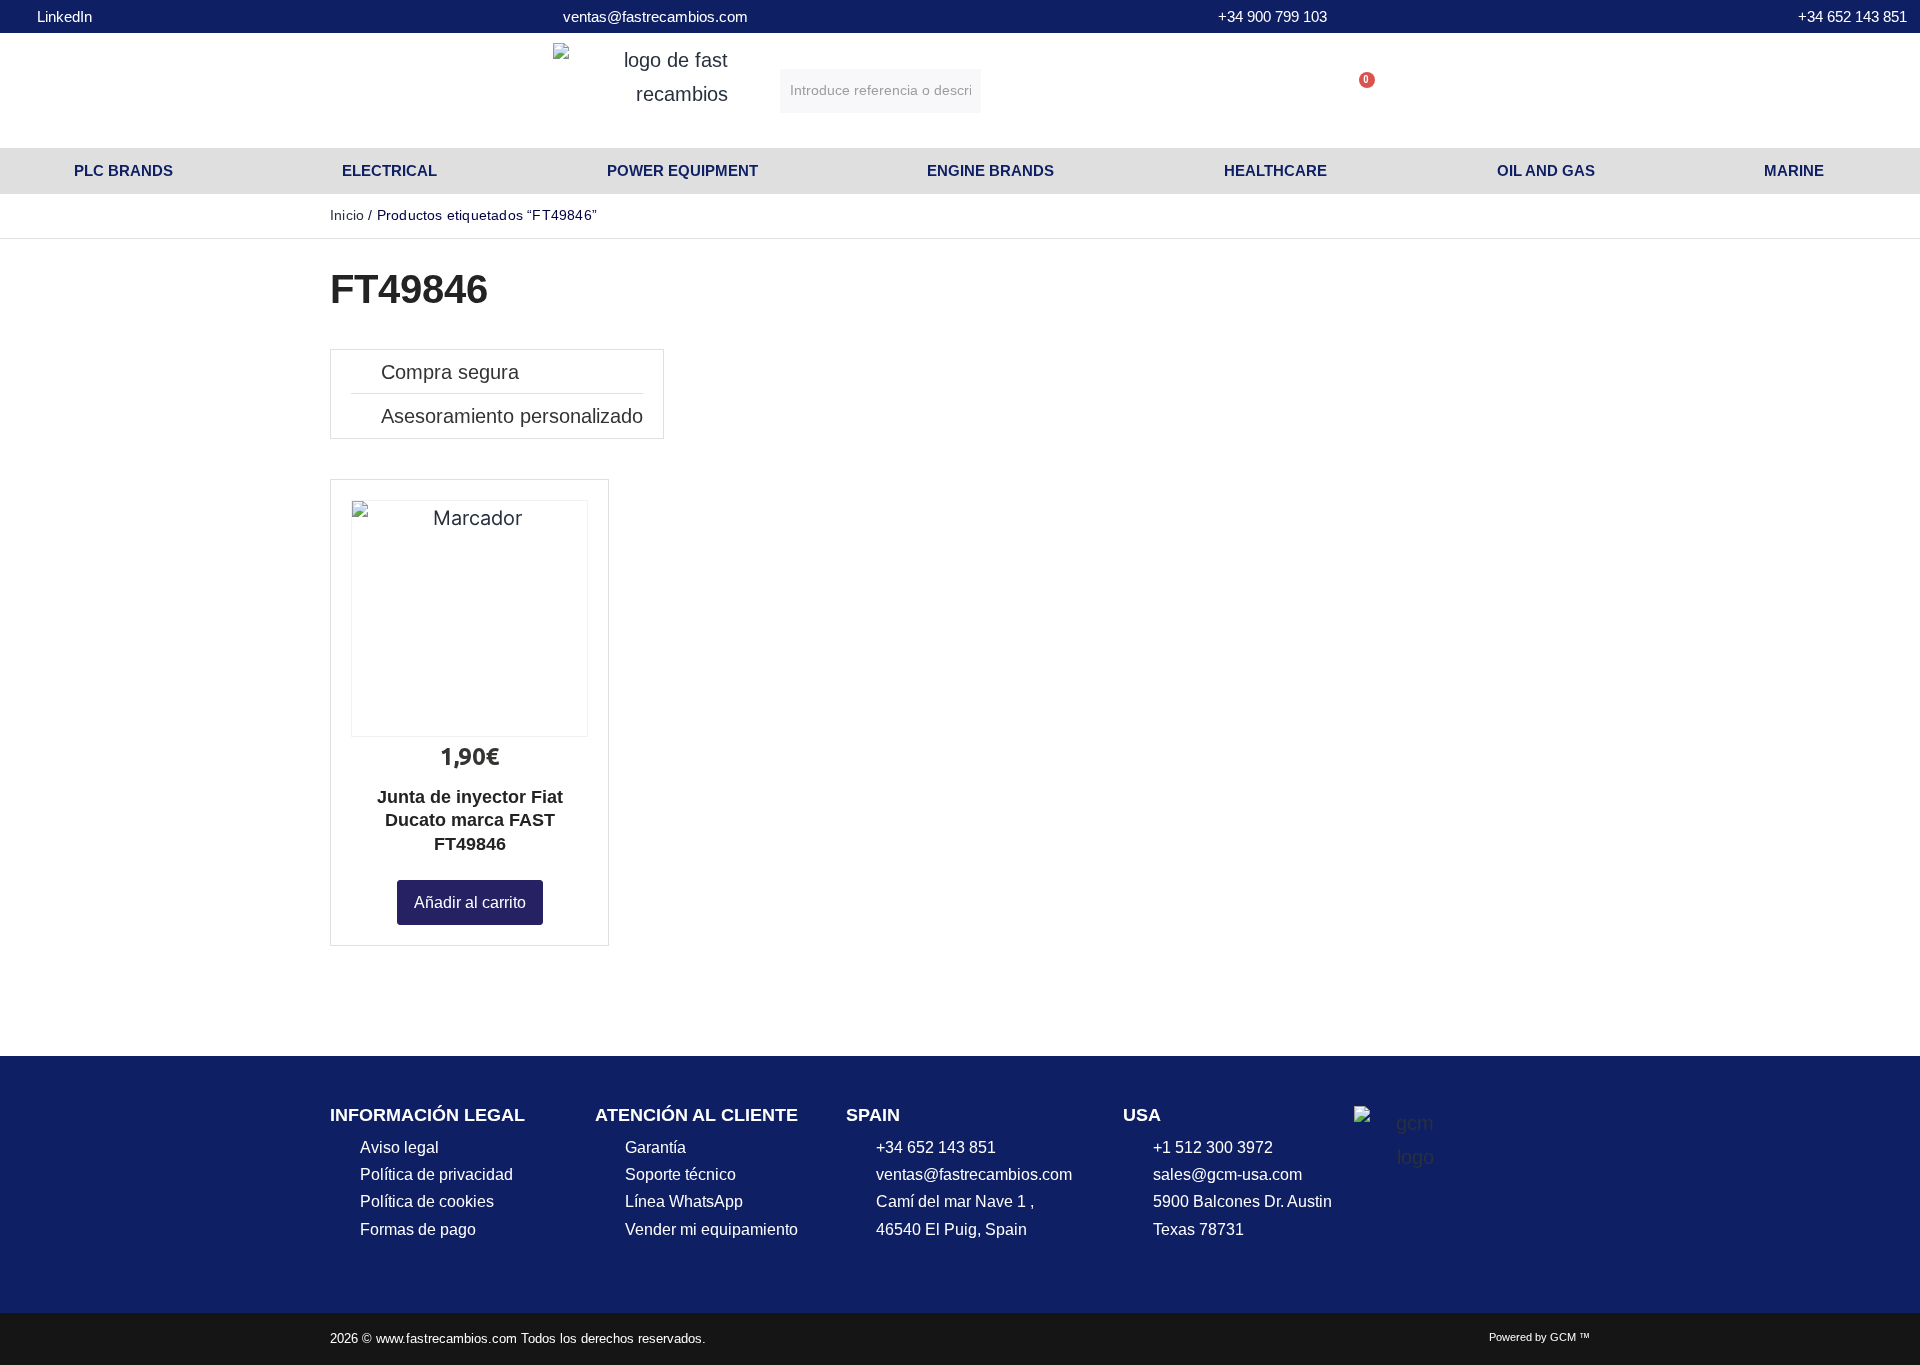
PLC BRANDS (123, 170)
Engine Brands (990, 170)
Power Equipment (682, 170)
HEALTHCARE (1275, 170)
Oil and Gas (1546, 170)
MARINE (1794, 170)
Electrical (389, 170)
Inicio (347, 215)
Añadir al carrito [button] (470, 902)
